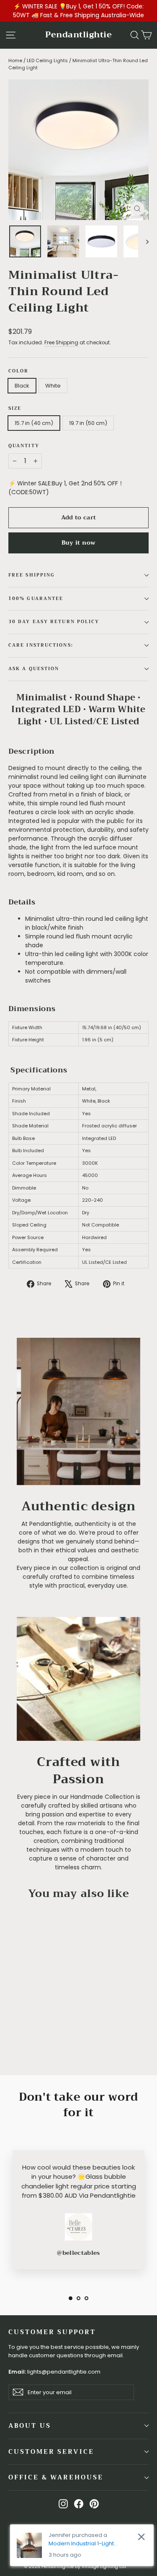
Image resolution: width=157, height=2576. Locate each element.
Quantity (24, 446)
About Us (30, 2426)
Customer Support (52, 2332)
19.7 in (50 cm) (88, 423)
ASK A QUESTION (34, 669)
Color (19, 371)
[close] (141, 2537)
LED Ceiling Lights (47, 60)
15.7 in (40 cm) (34, 423)
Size (15, 409)
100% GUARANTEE (36, 599)
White (53, 386)
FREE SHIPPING (32, 575)
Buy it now (79, 542)
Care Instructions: (41, 645)
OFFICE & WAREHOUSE (56, 2477)
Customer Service (51, 2452)
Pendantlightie (78, 35)
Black (22, 386)
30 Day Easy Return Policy (54, 622)
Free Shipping (61, 343)
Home (15, 60)
